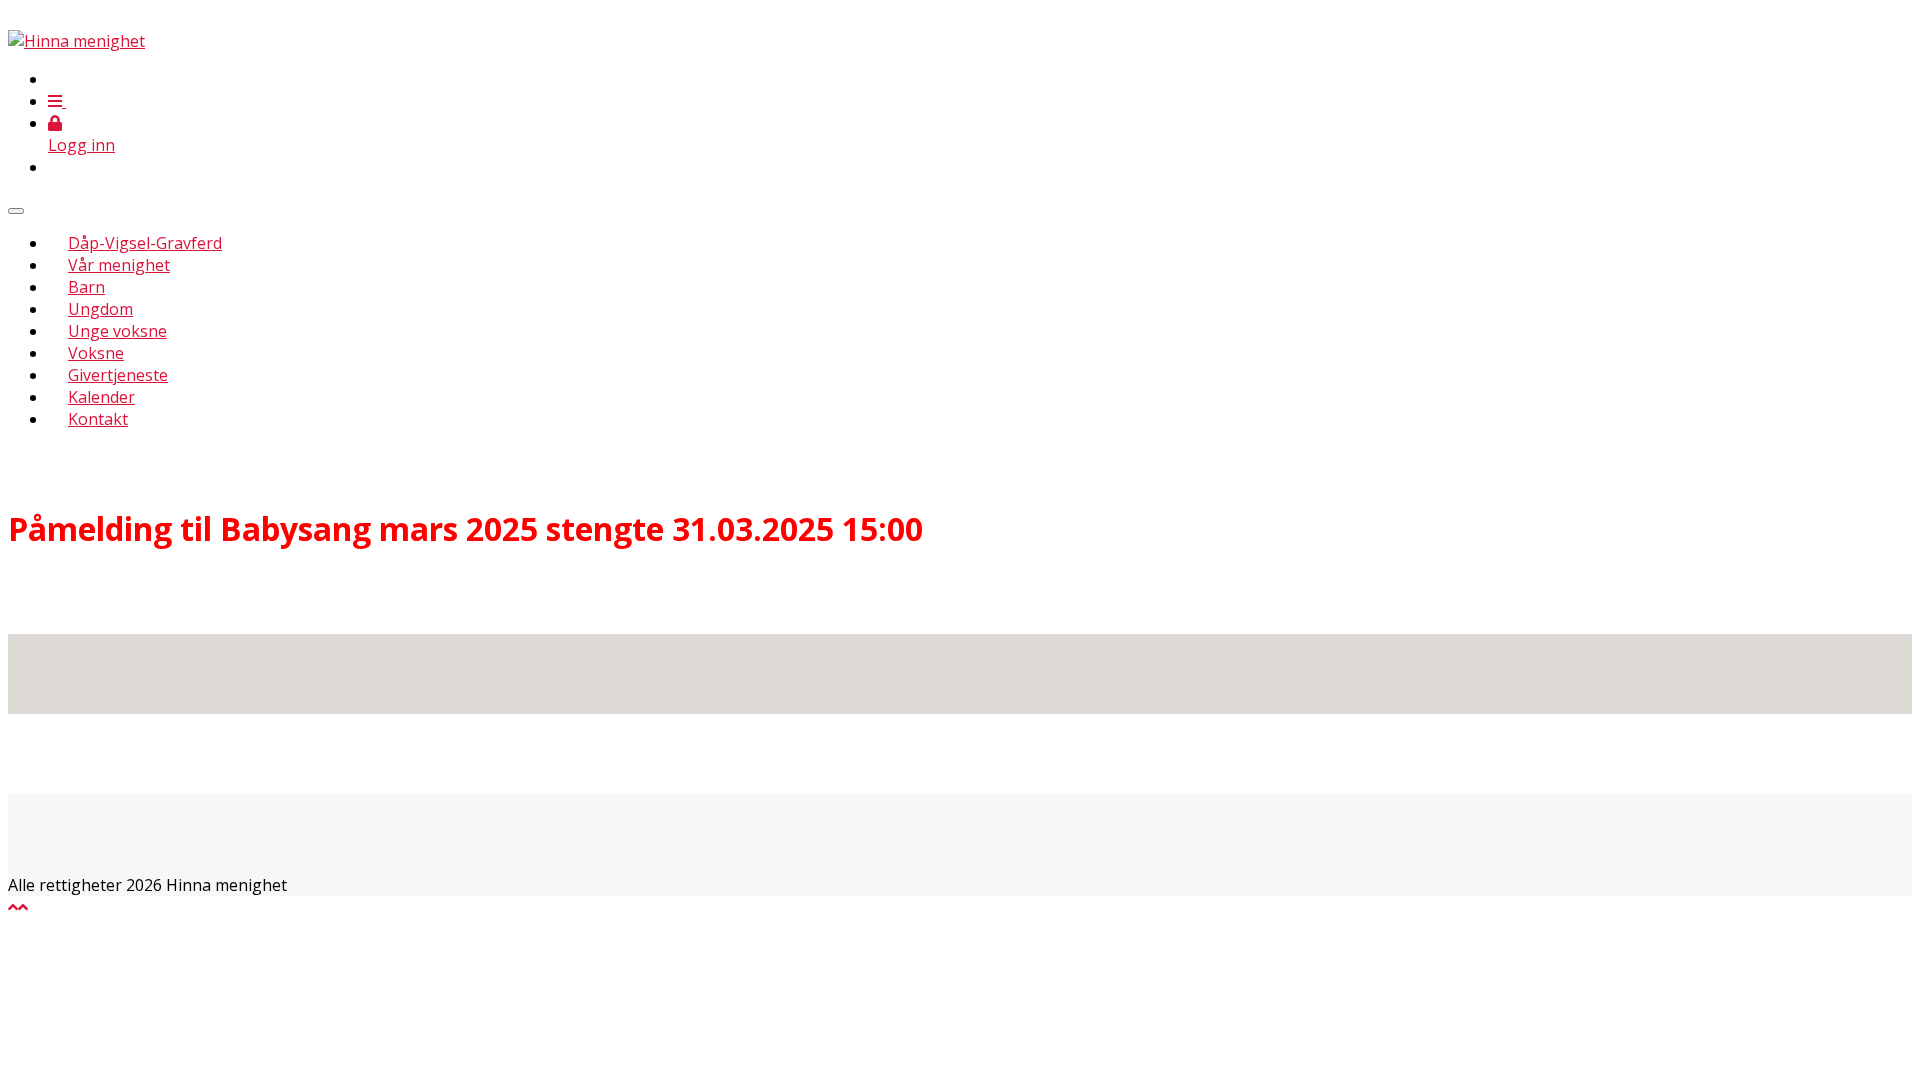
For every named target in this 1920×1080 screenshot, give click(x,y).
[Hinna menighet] (76, 41)
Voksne (96, 353)
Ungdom (100, 309)
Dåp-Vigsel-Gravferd (145, 243)
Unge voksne (117, 331)
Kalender (101, 397)
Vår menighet (119, 265)
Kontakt (98, 419)
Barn (86, 287)
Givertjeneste (118, 375)
